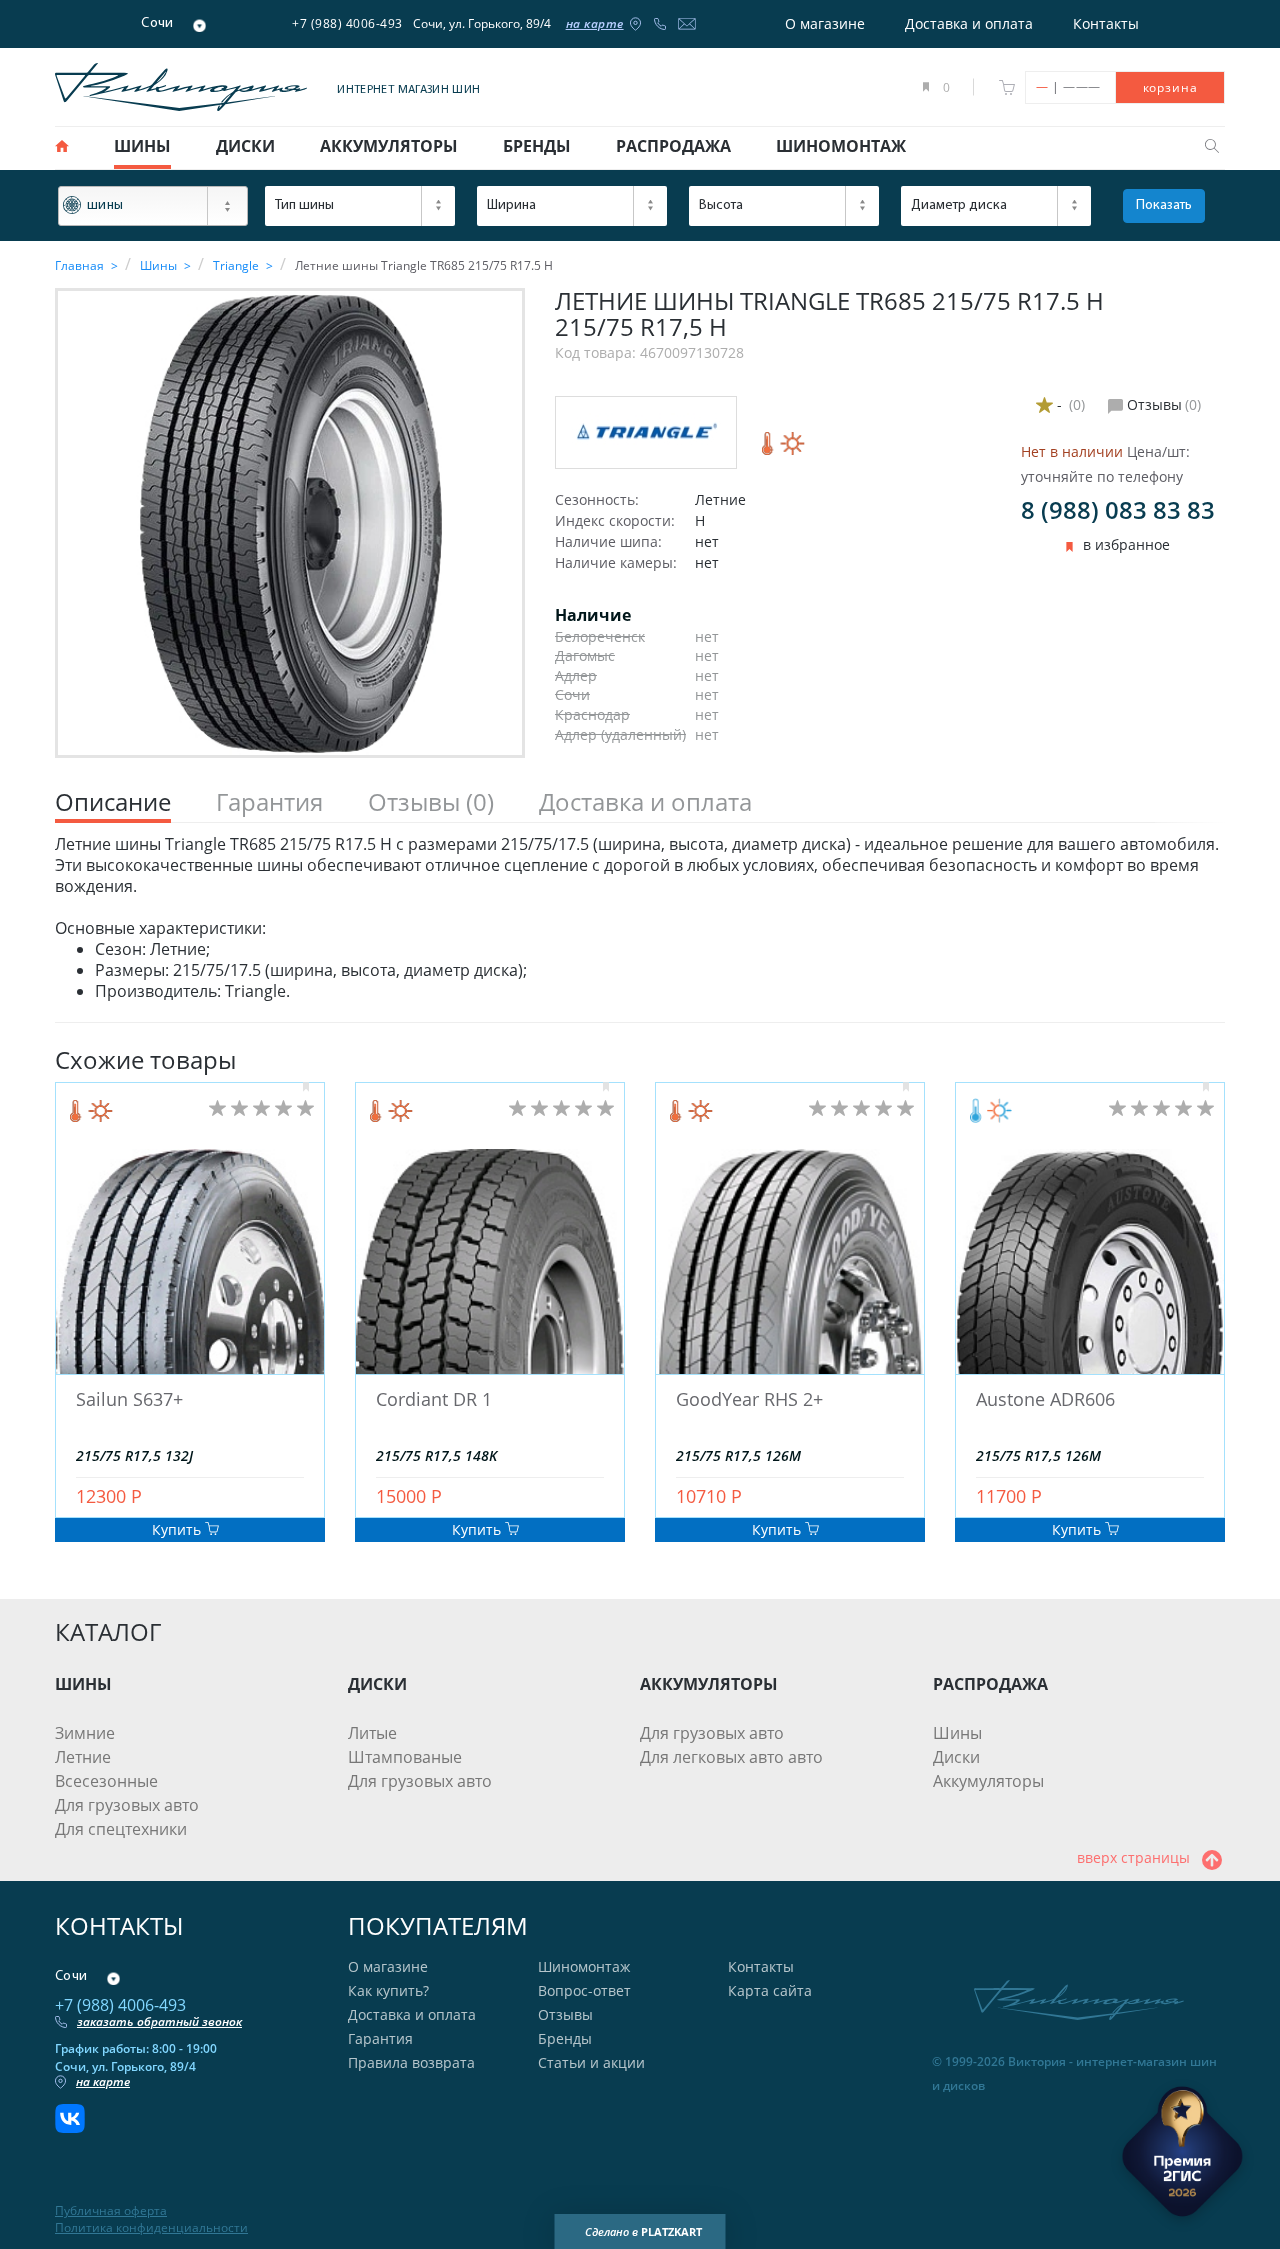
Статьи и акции (591, 2062)
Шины (957, 1733)
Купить (178, 1529)
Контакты (1106, 23)
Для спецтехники (121, 1829)
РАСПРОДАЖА (990, 1684)
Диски (956, 1757)
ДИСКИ (377, 1684)
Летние (83, 1757)
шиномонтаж (841, 146)
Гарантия (380, 2038)
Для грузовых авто (127, 1805)
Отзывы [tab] (431, 802)
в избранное (1126, 545)
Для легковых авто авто (731, 1757)
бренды (537, 146)
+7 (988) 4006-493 (347, 23)
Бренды (565, 2038)
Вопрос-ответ (584, 1990)
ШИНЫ (83, 1684)
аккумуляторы (389, 146)
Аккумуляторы (988, 1781)
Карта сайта (770, 1990)
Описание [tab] (113, 802)
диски (245, 146)
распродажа (673, 146)
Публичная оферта (111, 2211)
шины (142, 146)
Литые (372, 1733)
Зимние (85, 1733)
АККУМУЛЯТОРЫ (709, 1684)
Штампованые (405, 1757)
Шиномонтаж (584, 1966)
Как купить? (388, 1990)
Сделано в (643, 2231)
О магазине (825, 23)
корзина (1170, 87)
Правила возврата (411, 2062)
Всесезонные (106, 1781)
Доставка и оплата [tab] (645, 802)
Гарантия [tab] (269, 802)
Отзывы (565, 2014)
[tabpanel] (640, 918)
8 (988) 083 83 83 (1118, 509)
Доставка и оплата (969, 23)
